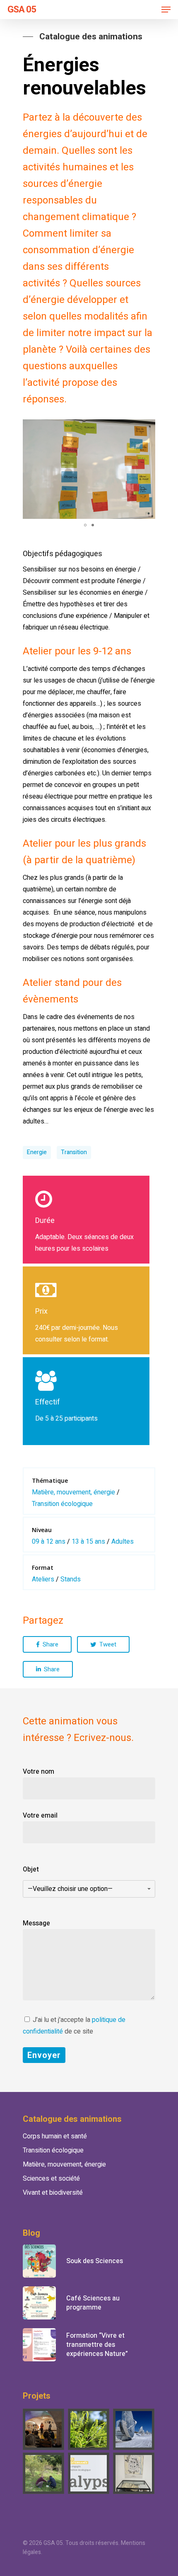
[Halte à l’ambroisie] (89, 2429)
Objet (68, 1879)
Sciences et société (51, 2179)
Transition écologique (62, 1504)
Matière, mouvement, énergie (73, 1492)
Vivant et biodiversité (53, 2193)
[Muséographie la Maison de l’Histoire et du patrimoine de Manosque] (134, 2473)
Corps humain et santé (55, 2136)
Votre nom (38, 1772)
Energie (37, 1152)
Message (36, 1923)
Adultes (123, 1542)
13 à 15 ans (88, 1542)
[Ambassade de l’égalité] (44, 2429)
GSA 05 (22, 10)
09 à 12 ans (49, 1542)
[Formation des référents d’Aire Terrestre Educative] (44, 2473)
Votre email (40, 1816)
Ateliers (43, 1579)
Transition (74, 1152)
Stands (71, 1579)
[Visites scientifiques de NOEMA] (134, 2429)
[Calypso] (89, 2473)
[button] (148, 427)
